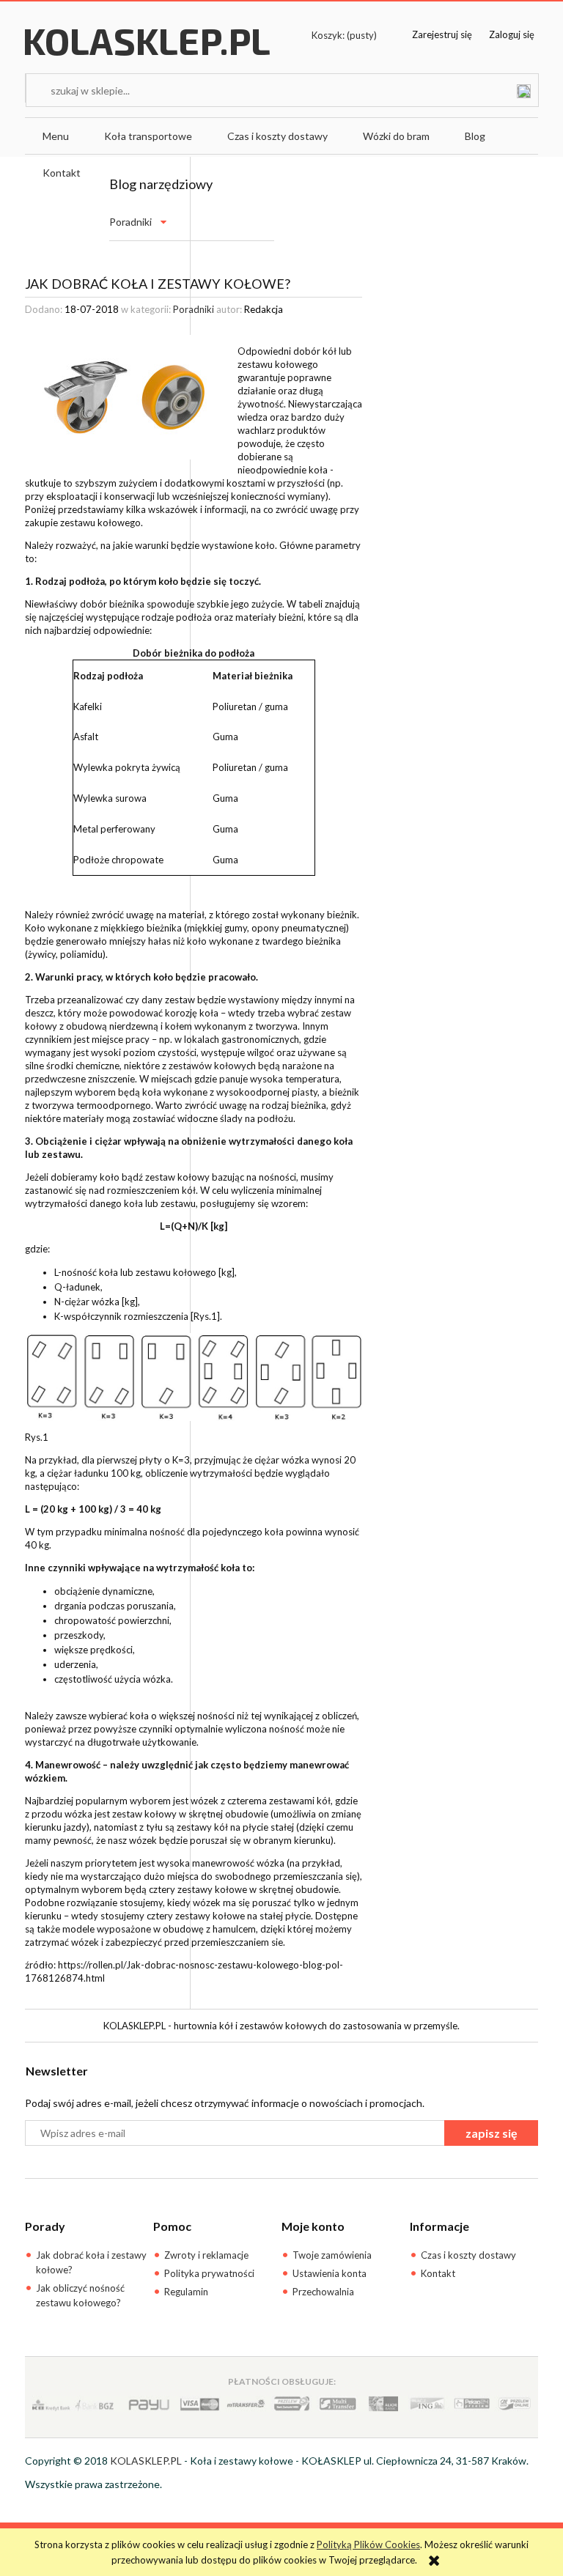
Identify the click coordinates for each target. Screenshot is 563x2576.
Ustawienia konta (330, 2273)
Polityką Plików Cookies (368, 2544)
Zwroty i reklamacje (206, 2255)
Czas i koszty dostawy (468, 2255)
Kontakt (438, 2273)
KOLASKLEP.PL (146, 2461)
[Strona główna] (147, 56)
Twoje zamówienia (332, 2255)
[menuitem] (56, 136)
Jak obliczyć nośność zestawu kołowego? (80, 2295)
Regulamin (186, 2292)
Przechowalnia (323, 2292)
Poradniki (130, 222)
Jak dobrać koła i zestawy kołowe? (91, 2262)
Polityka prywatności (209, 2273)
